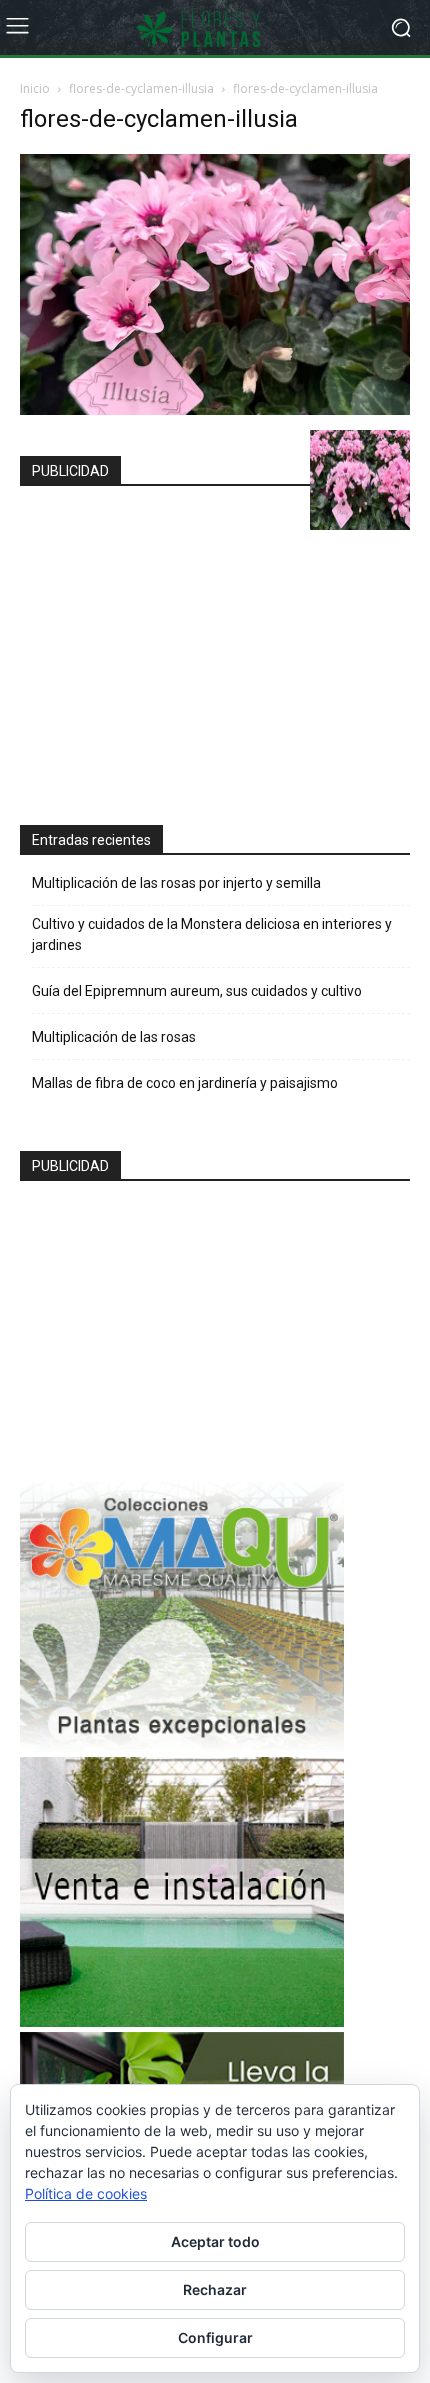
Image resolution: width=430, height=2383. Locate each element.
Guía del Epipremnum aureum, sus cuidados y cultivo (197, 991)
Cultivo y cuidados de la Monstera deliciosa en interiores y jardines (212, 934)
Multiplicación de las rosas (114, 1037)
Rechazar (215, 2289)
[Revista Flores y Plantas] (215, 28)
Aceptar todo (215, 2241)
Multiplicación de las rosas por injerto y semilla (176, 883)
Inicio (35, 88)
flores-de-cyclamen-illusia (141, 88)
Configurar (215, 2337)
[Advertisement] (182, 647)
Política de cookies (86, 2193)
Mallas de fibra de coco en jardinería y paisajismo (185, 1083)
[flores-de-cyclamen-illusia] (215, 409)
